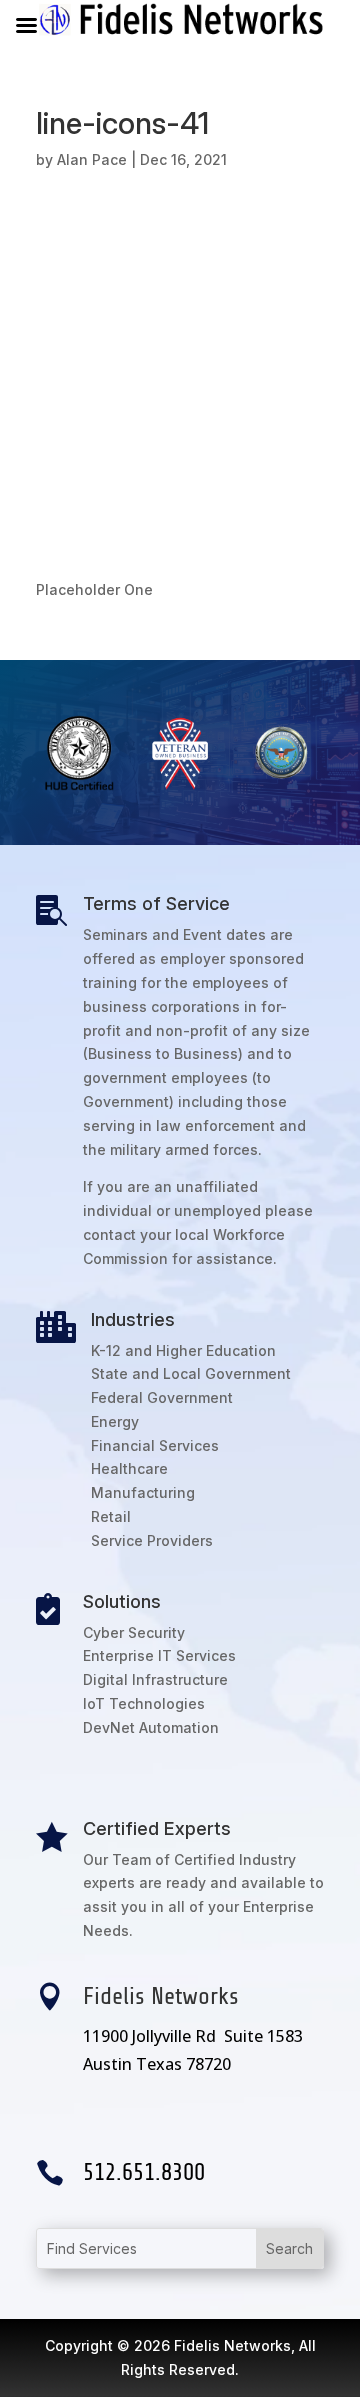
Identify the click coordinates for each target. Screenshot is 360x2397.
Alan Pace (92, 159)
